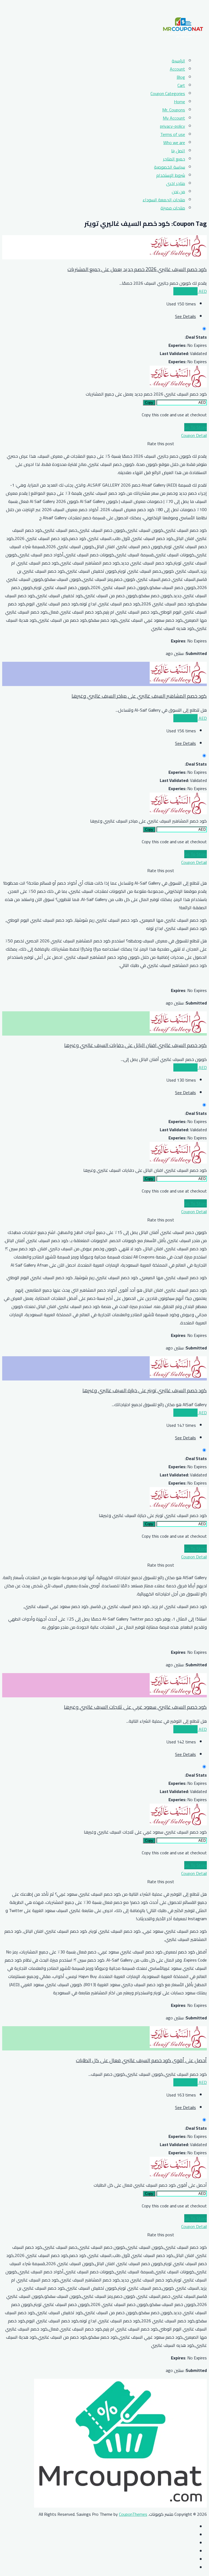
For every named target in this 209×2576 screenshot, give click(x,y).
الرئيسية (178, 61)
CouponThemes (133, 2514)
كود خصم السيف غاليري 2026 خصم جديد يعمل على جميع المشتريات (137, 269)
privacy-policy (173, 126)
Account (177, 69)
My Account (174, 118)
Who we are (174, 142)
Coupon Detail (194, 435)
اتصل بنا (178, 151)
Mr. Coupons (174, 110)
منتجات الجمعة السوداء (164, 200)
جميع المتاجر (174, 159)
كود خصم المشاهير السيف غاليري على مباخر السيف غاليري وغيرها (139, 696)
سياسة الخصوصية (170, 167)
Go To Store (196, 427)
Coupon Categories (168, 93)
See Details (185, 316)
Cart (181, 85)
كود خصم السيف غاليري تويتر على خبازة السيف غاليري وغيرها (145, 1390)
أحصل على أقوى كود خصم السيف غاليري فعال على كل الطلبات (141, 2060)
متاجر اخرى (176, 183)
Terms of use (173, 134)
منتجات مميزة (173, 208)
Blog (181, 77)
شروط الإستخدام (171, 175)
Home (179, 102)
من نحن (178, 192)
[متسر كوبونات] (183, 48)
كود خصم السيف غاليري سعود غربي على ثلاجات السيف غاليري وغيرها (135, 1707)
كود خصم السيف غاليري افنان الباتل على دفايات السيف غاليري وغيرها (136, 1045)
